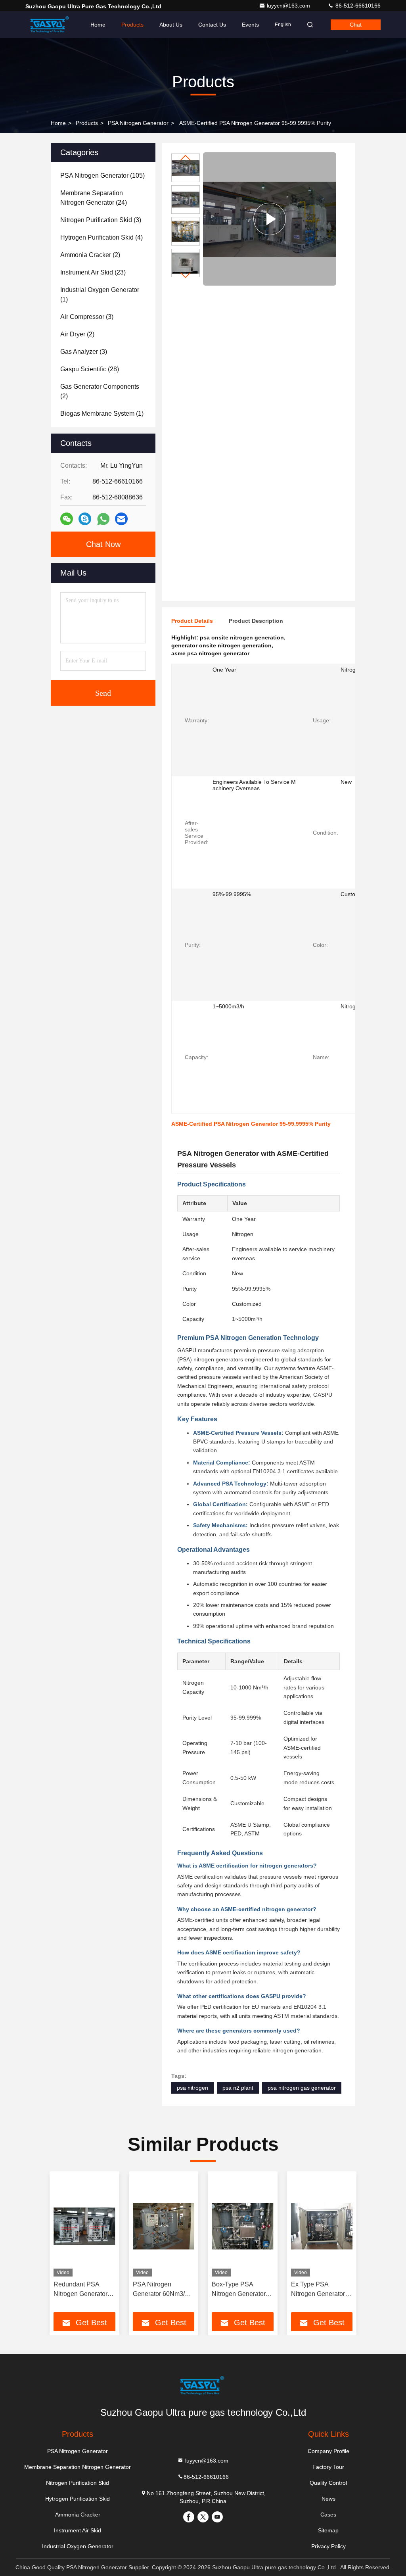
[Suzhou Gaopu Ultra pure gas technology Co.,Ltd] (50, 25)
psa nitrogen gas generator (302, 2088)
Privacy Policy (328, 2546)
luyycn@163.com (289, 6)
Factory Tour (328, 2467)
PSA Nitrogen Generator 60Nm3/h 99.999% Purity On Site (161, 2290)
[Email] (121, 519)
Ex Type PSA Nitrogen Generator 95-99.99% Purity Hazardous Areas (318, 2290)
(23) (93, 272)
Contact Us (212, 25)
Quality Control (328, 2483)
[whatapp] (103, 519)
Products (132, 25)
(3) (101, 220)
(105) (102, 176)
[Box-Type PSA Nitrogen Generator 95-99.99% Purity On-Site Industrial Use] (243, 2226)
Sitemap (328, 2530)
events (250, 25)
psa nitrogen (192, 2088)
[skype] (85, 519)
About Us (171, 25)
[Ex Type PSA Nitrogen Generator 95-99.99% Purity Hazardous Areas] (322, 2226)
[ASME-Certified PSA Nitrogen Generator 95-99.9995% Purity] (270, 219)
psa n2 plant (238, 2088)
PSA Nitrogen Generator (138, 123)
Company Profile (328, 2451)
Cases (328, 2515)
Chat (356, 25)
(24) (94, 198)
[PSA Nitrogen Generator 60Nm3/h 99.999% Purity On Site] (164, 2226)
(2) (90, 255)
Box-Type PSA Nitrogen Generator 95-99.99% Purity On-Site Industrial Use (242, 2290)
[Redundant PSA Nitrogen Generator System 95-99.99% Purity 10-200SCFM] (84, 2226)
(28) (90, 369)
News (328, 2499)
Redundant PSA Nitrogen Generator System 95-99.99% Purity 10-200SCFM (81, 2290)
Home (98, 25)
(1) (100, 295)
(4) (101, 237)
